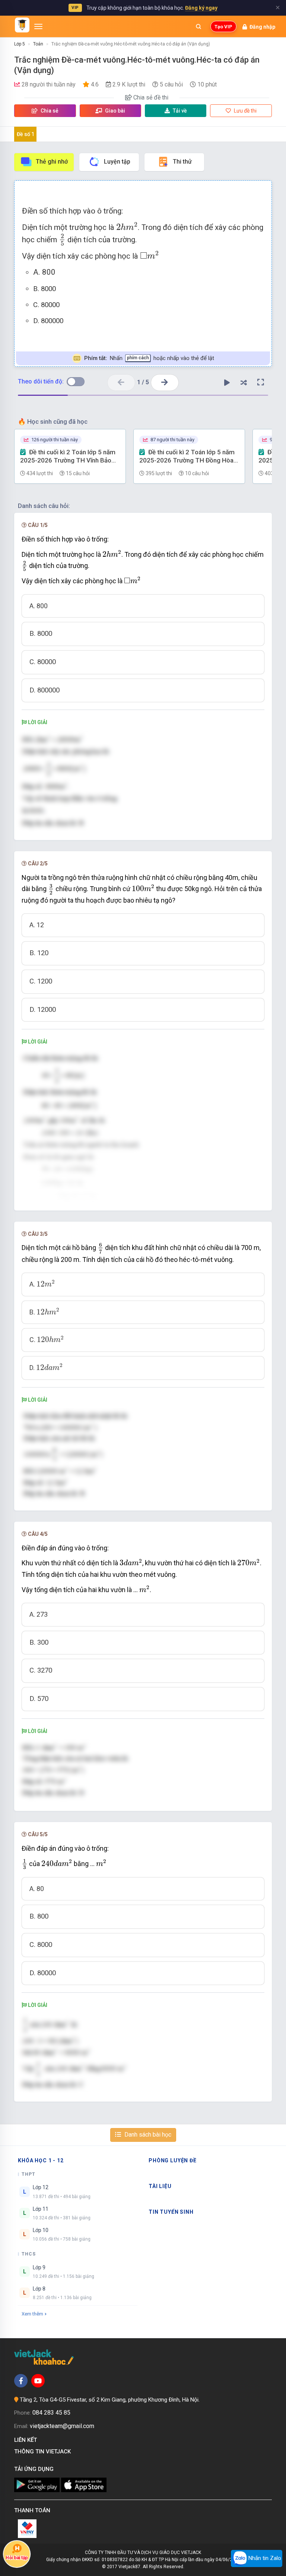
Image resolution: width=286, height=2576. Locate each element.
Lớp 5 (20, 44)
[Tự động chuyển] (227, 382)
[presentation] (127, 226)
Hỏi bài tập (17, 2558)
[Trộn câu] (244, 382)
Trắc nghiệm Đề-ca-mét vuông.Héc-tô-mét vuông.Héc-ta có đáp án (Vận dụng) (131, 44)
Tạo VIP (223, 27)
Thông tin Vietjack (44, 2452)
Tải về (180, 111)
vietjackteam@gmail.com (62, 2426)
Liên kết (27, 2440)
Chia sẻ (49, 111)
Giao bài (115, 111)
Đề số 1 (26, 134)
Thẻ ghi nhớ (52, 162)
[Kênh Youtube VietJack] (38, 2381)
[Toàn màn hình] (261, 382)
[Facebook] (21, 2381)
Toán (38, 44)
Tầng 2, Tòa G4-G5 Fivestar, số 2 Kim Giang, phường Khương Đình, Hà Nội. (110, 2400)
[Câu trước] (121, 383)
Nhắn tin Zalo (264, 2558)
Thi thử (182, 162)
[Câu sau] (165, 383)
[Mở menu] (38, 26)
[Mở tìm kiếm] (198, 26)
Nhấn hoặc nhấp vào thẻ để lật (149, 358)
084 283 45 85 (51, 2413)
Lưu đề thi (245, 111)
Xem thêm (32, 2314)
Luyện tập (117, 162)
